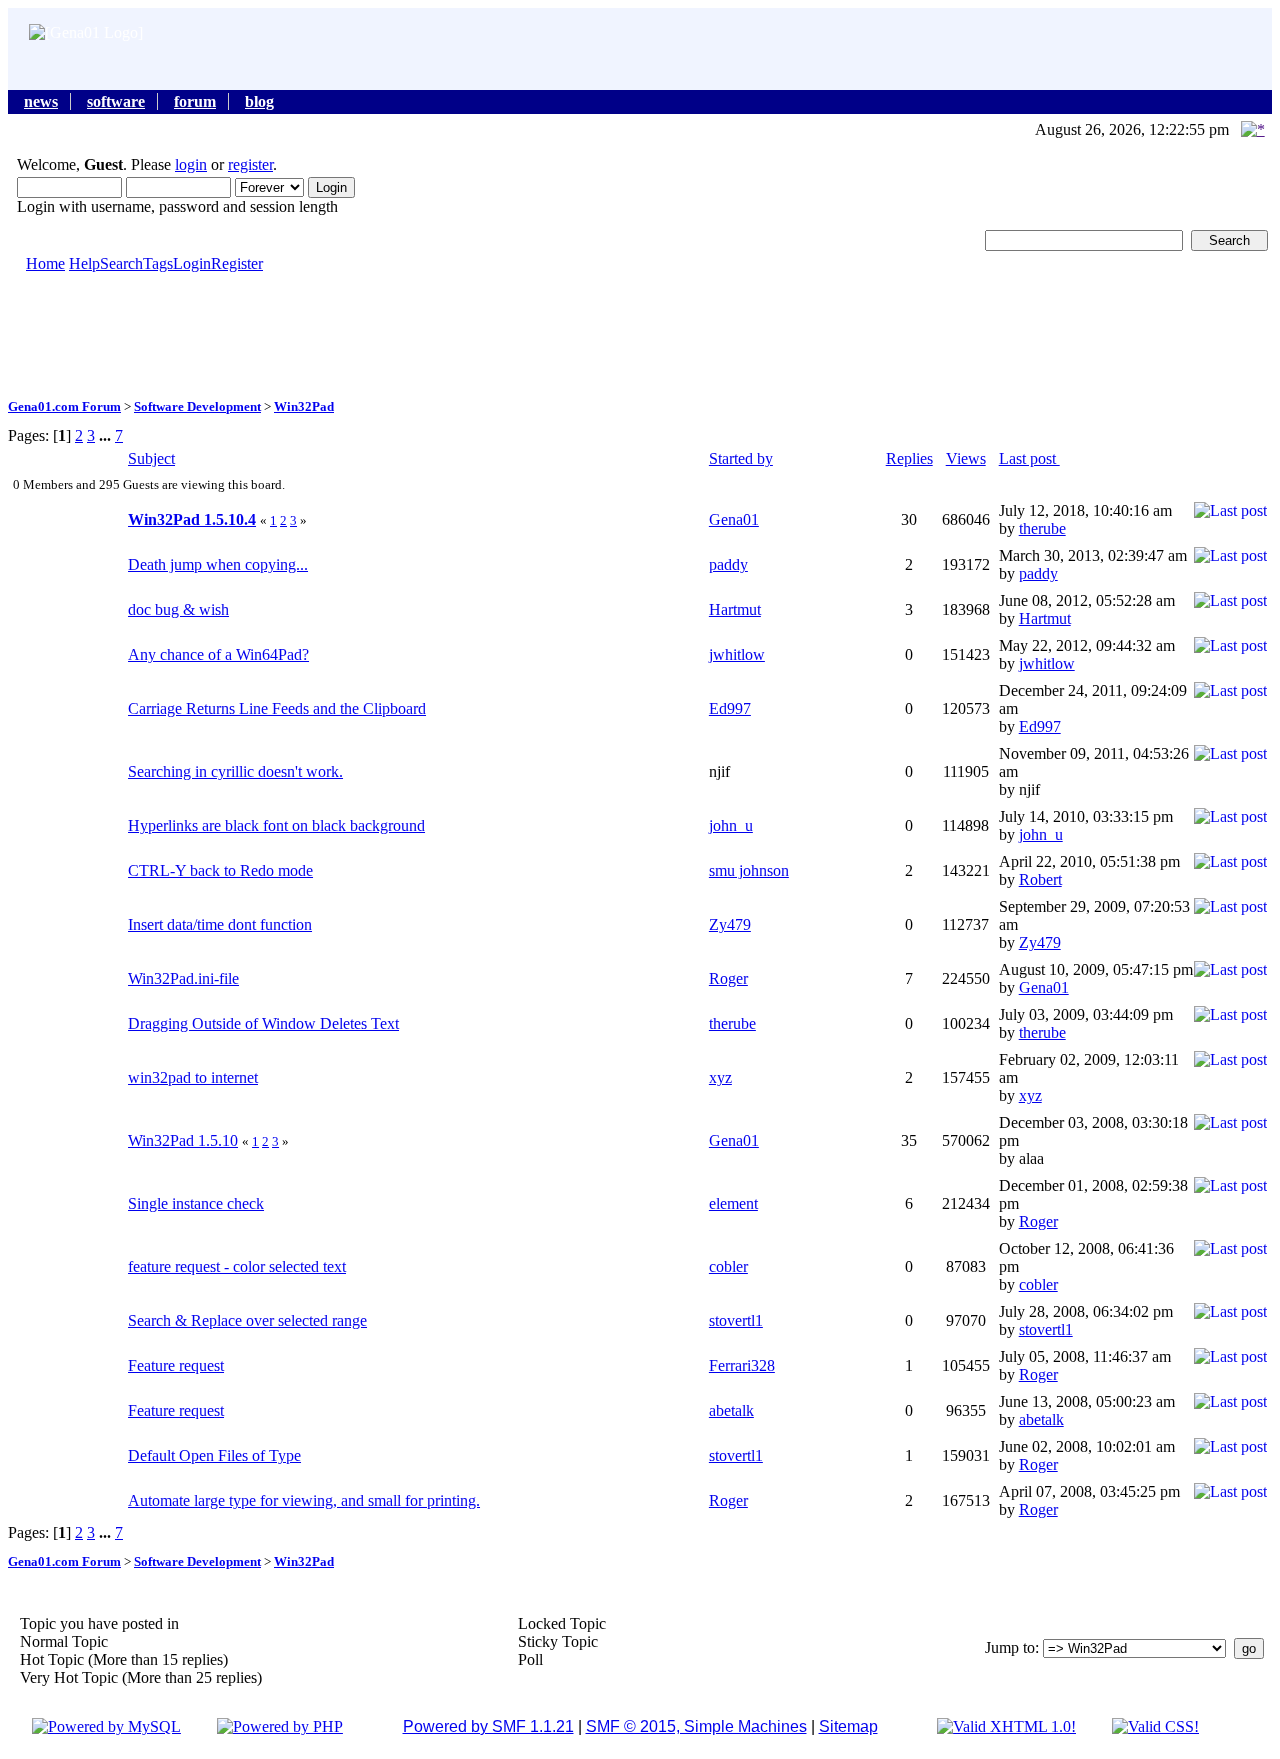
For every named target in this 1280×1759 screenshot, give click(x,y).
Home (45, 263)
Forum (195, 101)
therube (1042, 528)
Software (116, 101)
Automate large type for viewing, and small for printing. (304, 1500)
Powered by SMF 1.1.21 (488, 1726)
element (733, 1203)
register (250, 164)
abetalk (731, 1410)
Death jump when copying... (218, 564)
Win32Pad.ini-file (183, 978)
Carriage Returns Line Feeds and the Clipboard (277, 708)
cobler (728, 1266)
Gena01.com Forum (64, 406)
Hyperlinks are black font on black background (276, 825)
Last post (1029, 458)
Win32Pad (304, 406)
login (191, 164)
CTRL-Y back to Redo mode (220, 870)
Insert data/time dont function (220, 924)
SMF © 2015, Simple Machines (696, 1726)
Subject (151, 458)
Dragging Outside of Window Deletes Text (263, 1023)
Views (966, 458)
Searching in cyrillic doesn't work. (235, 771)
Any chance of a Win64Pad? (218, 654)
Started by (741, 458)
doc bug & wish (178, 609)
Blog (259, 101)
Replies (909, 458)
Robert (1040, 879)
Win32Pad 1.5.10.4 (192, 519)
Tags (158, 263)
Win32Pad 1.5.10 (183, 1140)
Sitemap (848, 1726)
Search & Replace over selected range (247, 1320)
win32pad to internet (193, 1077)
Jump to (1010, 1647)
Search (121, 263)
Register (237, 263)
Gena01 (734, 519)
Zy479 (730, 924)
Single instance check (196, 1203)
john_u (731, 825)
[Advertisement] (640, 334)
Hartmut (735, 609)
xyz (720, 1077)
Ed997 (730, 708)
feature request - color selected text (237, 1266)
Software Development (197, 406)
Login (192, 263)
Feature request (176, 1365)
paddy (728, 564)
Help (84, 263)
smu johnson (749, 870)
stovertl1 (736, 1320)
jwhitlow (737, 654)
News (41, 101)
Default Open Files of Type (214, 1455)
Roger (728, 978)
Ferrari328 (742, 1365)
